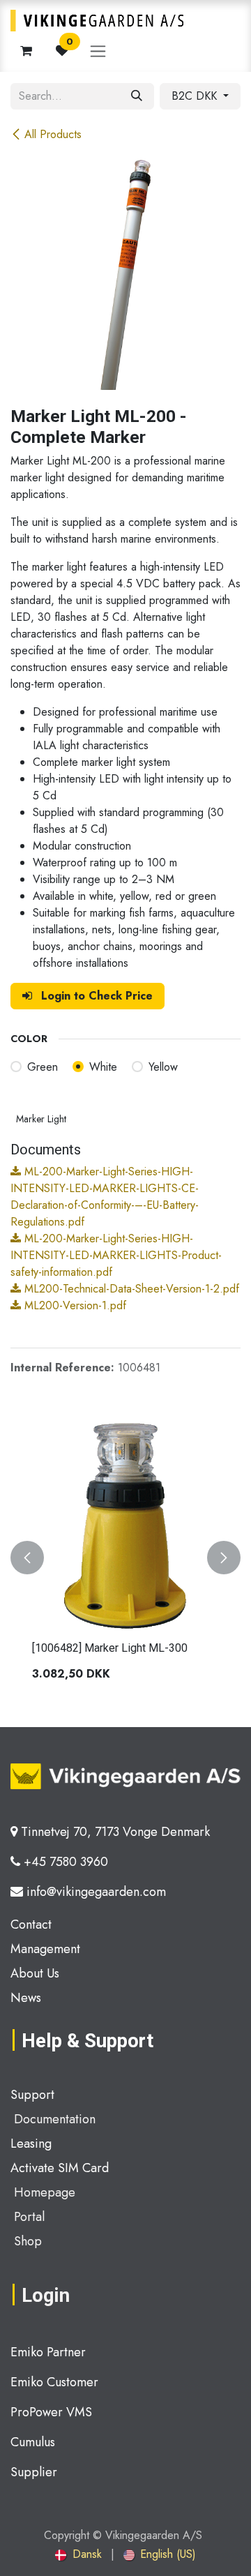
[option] (125, 1557)
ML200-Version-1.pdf (74, 1305)
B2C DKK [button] (196, 96)
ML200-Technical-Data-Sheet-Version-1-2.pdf (130, 1289)
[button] (27, 1557)
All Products (53, 134)
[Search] (137, 96)
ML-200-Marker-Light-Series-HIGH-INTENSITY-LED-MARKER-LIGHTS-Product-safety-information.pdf (116, 1255)
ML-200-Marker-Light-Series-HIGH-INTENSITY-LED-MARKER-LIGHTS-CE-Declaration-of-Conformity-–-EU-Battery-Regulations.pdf (105, 1197)
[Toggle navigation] (98, 51)
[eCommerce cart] (26, 51)
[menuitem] (78, 2554)
